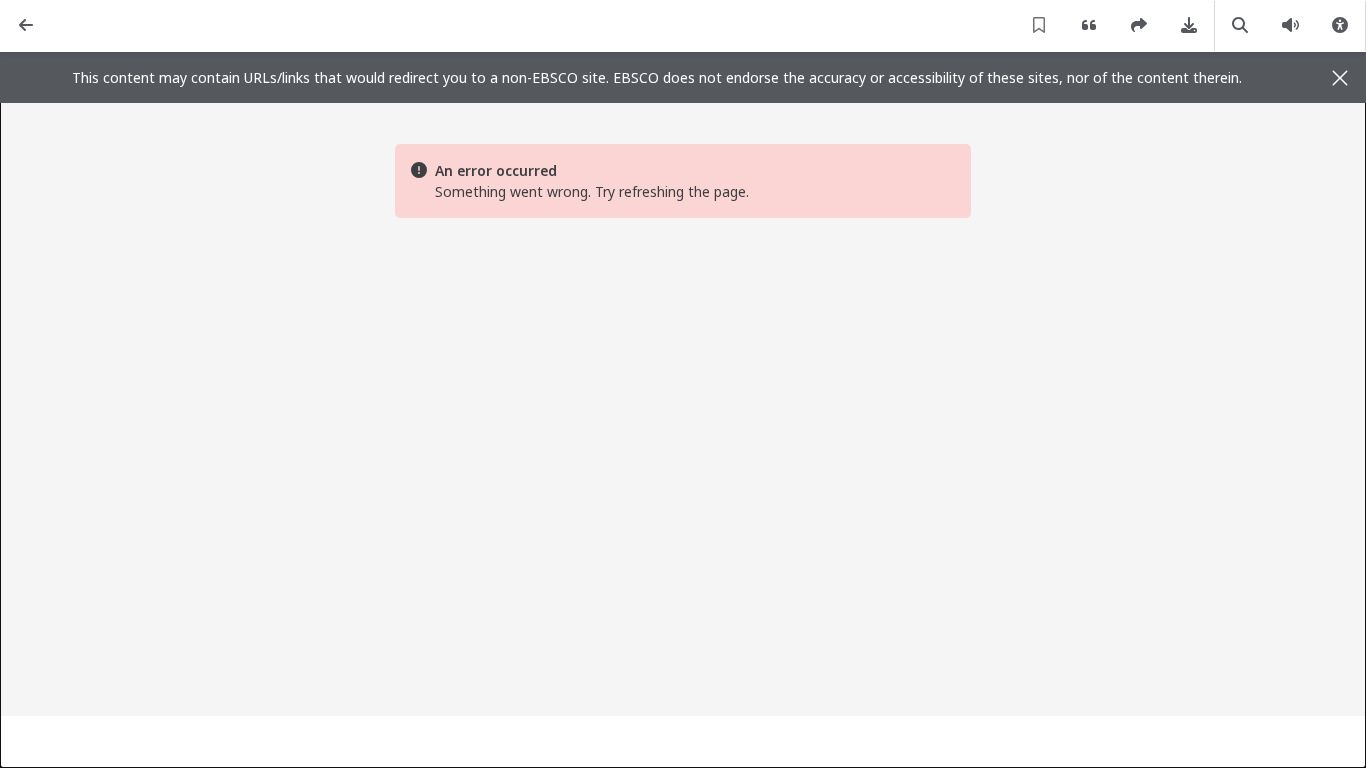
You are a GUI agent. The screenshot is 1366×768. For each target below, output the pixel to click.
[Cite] (1089, 26)
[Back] (26, 26)
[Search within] (1240, 26)
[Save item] (1039, 26)
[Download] (1189, 26)
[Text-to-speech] (1290, 26)
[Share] (1139, 26)
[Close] (1340, 78)
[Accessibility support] (1340, 26)
